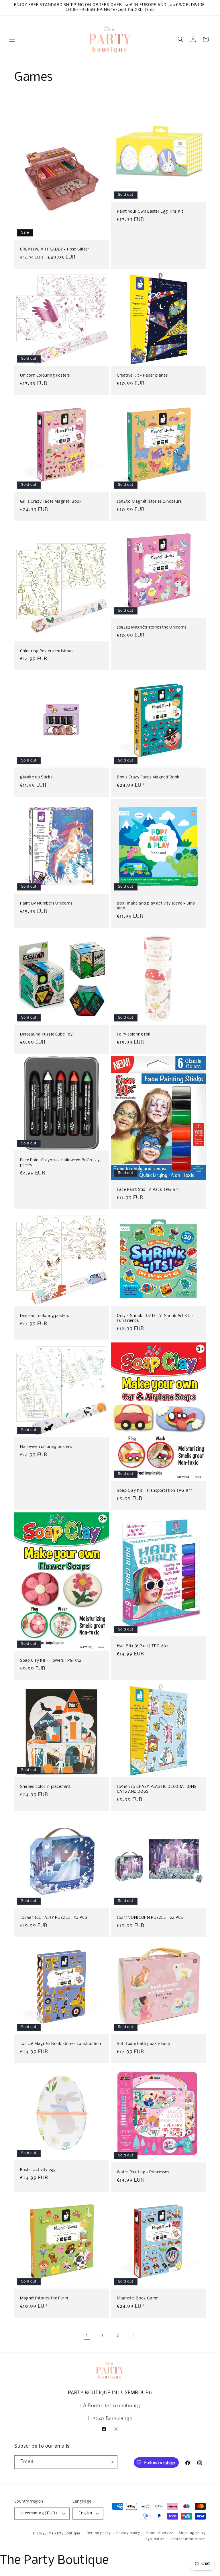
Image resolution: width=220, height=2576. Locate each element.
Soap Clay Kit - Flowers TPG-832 (51, 1661)
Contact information (188, 2539)
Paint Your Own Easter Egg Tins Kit (150, 212)
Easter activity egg (38, 2170)
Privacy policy (128, 2533)
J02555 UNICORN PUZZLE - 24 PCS (150, 1918)
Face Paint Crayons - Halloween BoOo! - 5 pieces (60, 1163)
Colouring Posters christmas (47, 651)
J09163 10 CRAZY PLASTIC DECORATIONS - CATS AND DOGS (158, 1789)
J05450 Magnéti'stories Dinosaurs (149, 502)
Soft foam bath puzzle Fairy (144, 2044)
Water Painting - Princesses (143, 2172)
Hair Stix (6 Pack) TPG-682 (143, 1646)
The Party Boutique (64, 2534)
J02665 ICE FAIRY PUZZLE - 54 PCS (54, 1918)
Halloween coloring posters (46, 1447)
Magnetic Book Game (137, 2298)
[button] (12, 39)
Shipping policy (192, 2533)
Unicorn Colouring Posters (45, 376)
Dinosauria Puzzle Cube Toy (46, 1034)
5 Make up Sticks (36, 777)
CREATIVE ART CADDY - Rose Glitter (55, 249)
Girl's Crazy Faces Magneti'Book (51, 502)
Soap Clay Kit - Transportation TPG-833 (155, 1491)
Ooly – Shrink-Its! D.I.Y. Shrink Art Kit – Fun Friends (155, 1318)
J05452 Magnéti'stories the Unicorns (152, 628)
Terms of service (160, 2533)
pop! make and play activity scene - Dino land (156, 906)
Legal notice (154, 2539)
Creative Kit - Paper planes (142, 376)
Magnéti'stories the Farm (44, 2298)
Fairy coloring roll (133, 1034)
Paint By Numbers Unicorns (46, 904)
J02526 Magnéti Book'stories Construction (61, 2044)
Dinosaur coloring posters (45, 1316)
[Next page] (133, 2336)
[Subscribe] (111, 2462)
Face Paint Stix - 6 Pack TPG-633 (148, 1190)
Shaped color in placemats (45, 1787)
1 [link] (87, 2335)
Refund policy (99, 2533)
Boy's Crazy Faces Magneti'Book (148, 777)
